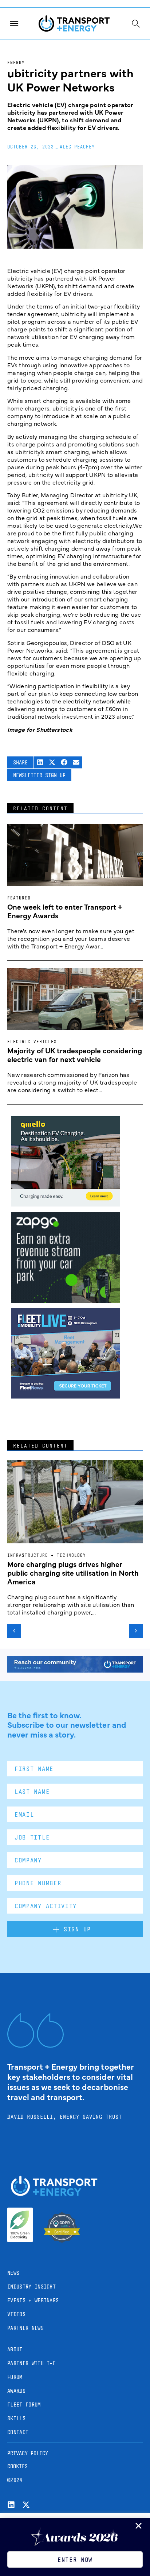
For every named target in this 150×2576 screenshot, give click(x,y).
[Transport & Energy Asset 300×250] (66, 1396)
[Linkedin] (11, 2505)
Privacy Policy (28, 2453)
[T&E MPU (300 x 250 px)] (66, 1300)
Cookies (17, 2466)
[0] (66, 1204)
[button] (40, 762)
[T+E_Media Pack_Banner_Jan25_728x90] (75, 1670)
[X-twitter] (26, 2505)
